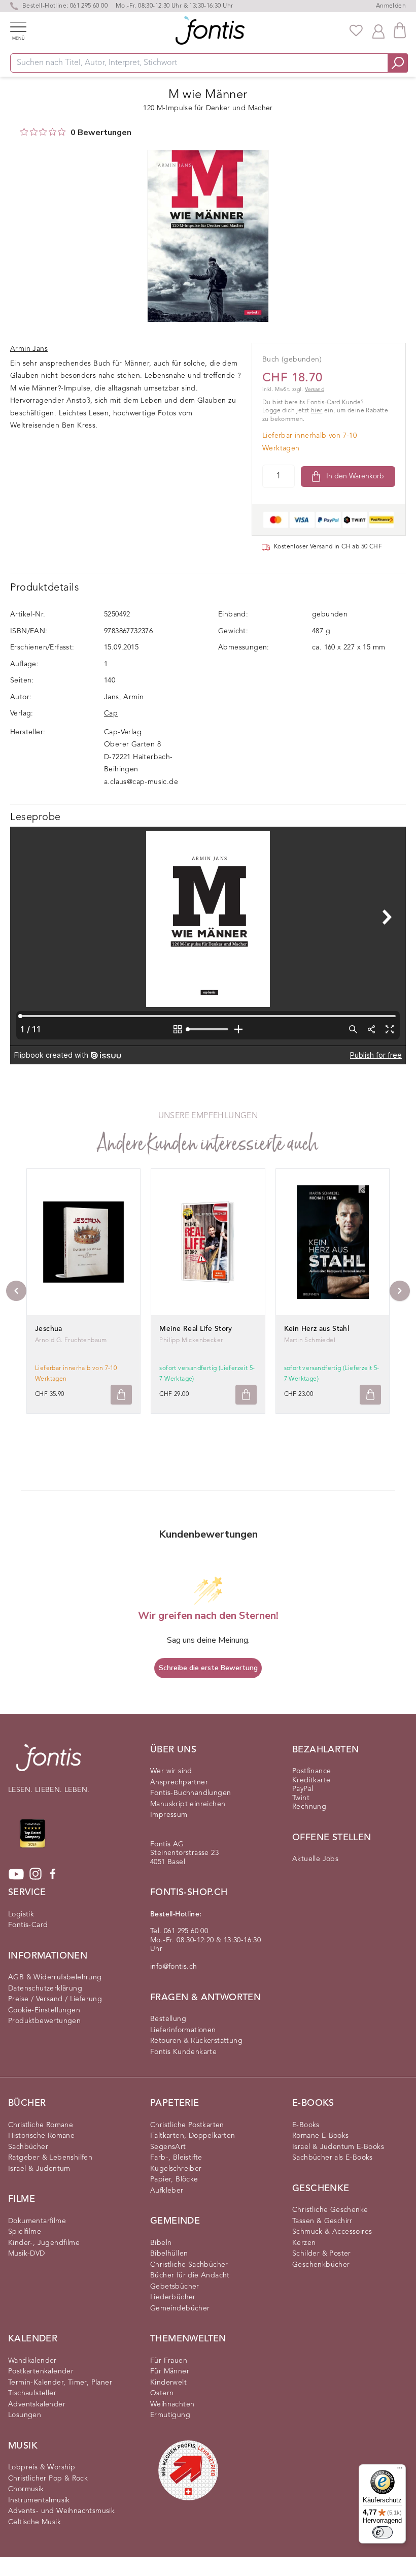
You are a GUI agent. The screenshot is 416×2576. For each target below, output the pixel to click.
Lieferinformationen (183, 2030)
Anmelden (391, 6)
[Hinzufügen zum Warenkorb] (121, 1395)
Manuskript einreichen (188, 1804)
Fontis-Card (28, 1925)
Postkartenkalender (41, 2371)
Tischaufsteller (32, 2393)
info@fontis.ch (174, 1967)
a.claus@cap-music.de (141, 782)
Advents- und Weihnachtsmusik (61, 2511)
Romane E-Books (321, 2136)
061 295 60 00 (89, 6)
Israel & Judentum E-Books (338, 2147)
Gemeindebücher (180, 2308)
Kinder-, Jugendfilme (44, 2243)
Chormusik (26, 2489)
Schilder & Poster (322, 2254)
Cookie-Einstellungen (44, 2010)
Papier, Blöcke (174, 2179)
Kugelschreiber (176, 2169)
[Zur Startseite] (49, 1763)
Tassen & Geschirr (322, 2221)
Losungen (25, 2415)
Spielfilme (25, 2232)
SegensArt (168, 2147)
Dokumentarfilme (37, 2221)
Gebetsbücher (175, 2287)
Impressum (169, 1815)
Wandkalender (32, 2361)
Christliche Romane (41, 2125)
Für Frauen (169, 2361)
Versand (315, 390)
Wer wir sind (171, 1771)
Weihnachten (172, 2404)
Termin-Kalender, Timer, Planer (60, 2383)
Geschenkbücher (321, 2265)
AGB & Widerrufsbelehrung (55, 1977)
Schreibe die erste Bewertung (208, 1668)
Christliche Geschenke (330, 2210)
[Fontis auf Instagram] (36, 1874)
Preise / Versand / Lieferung (55, 1999)
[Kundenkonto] (378, 30)
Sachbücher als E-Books (333, 2158)
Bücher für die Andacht (190, 2275)
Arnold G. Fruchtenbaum (71, 1341)
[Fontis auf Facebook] (53, 1874)
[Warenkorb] (400, 30)
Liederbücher (173, 2297)
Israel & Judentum (39, 2169)
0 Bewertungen (101, 133)
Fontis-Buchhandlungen (190, 1793)
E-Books (306, 2125)
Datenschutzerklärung (45, 1988)
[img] (24, 132)
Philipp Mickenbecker (191, 1341)
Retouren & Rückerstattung (196, 2041)
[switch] (383, 2532)
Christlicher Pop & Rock (48, 2479)
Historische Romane (41, 2136)
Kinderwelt (168, 2383)
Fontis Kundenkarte (183, 2052)
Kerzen (304, 2243)
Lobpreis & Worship (42, 2467)
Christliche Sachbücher (189, 2265)
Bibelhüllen (169, 2254)
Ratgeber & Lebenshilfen (50, 2158)
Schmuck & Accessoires (332, 2232)
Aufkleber (167, 2191)
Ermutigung (170, 2415)
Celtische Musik (34, 2522)
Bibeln (161, 2243)
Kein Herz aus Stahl (317, 1329)
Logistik (21, 1914)
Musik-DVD (27, 2254)
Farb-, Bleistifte (176, 2158)
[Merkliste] (356, 30)
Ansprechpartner (179, 1782)
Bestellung (168, 2019)
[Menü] (400, 2470)
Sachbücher (28, 2147)
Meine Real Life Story (196, 1329)
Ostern (162, 2393)
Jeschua (49, 1329)
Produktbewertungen (44, 2021)
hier (317, 411)
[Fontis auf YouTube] (16, 1874)
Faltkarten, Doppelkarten (193, 2136)
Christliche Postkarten (187, 2125)
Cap (111, 713)
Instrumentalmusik (39, 2500)
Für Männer (170, 2371)
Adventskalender (37, 2404)
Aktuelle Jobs (315, 1859)
